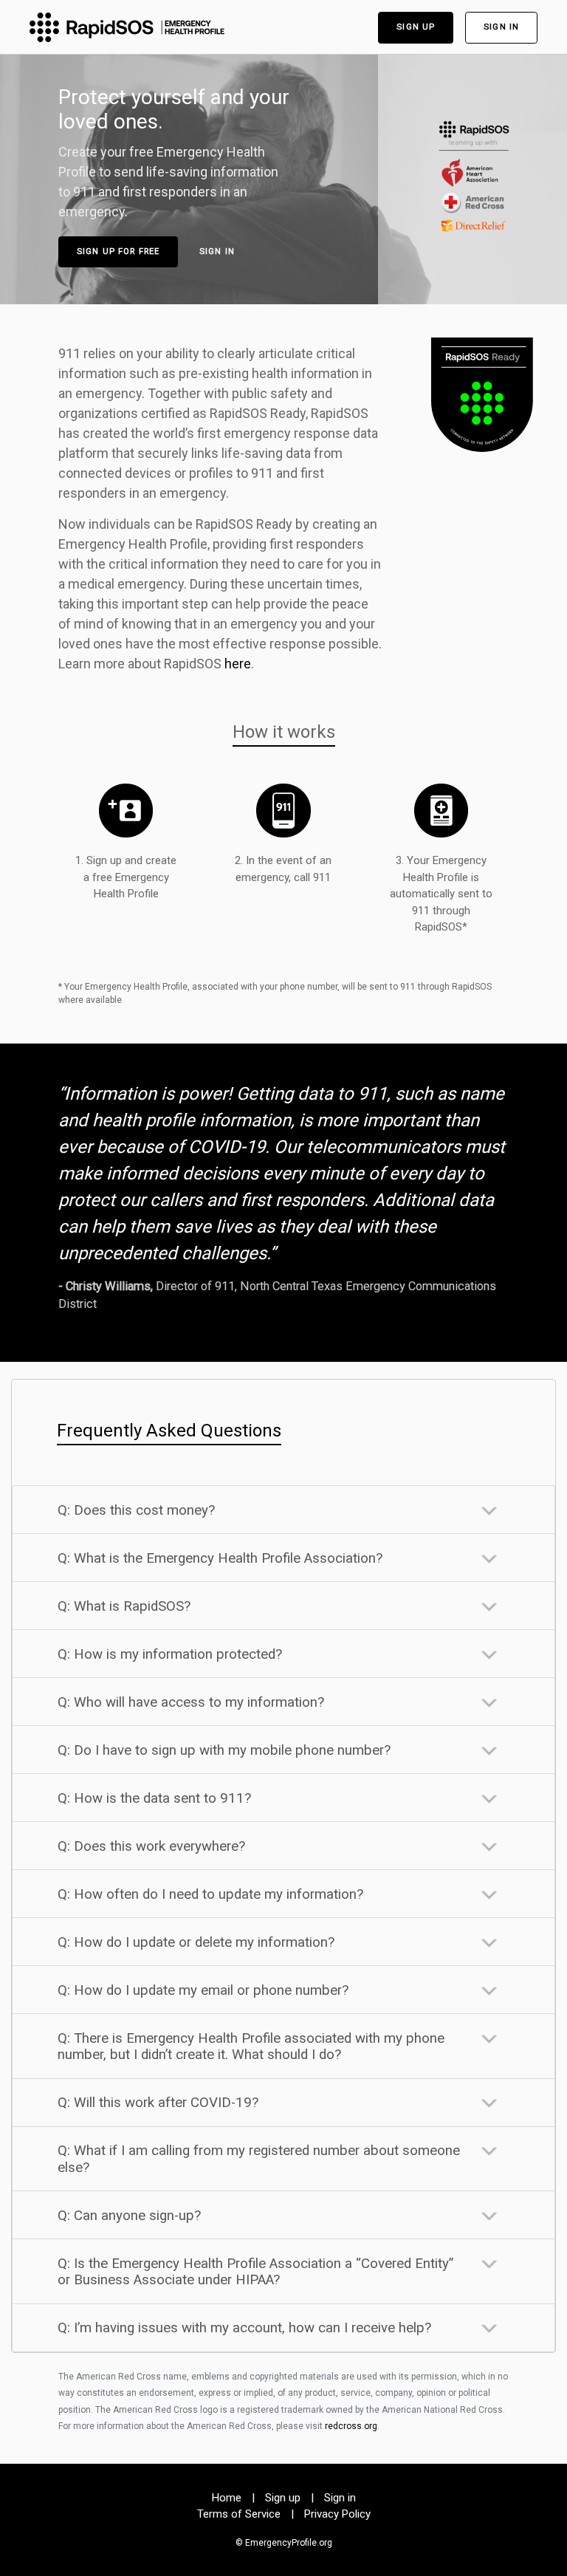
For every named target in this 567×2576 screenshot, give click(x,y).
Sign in (501, 27)
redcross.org (351, 2426)
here (238, 664)
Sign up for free (118, 251)
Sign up (416, 27)
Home (227, 2498)
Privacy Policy (337, 2514)
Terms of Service (239, 2514)
